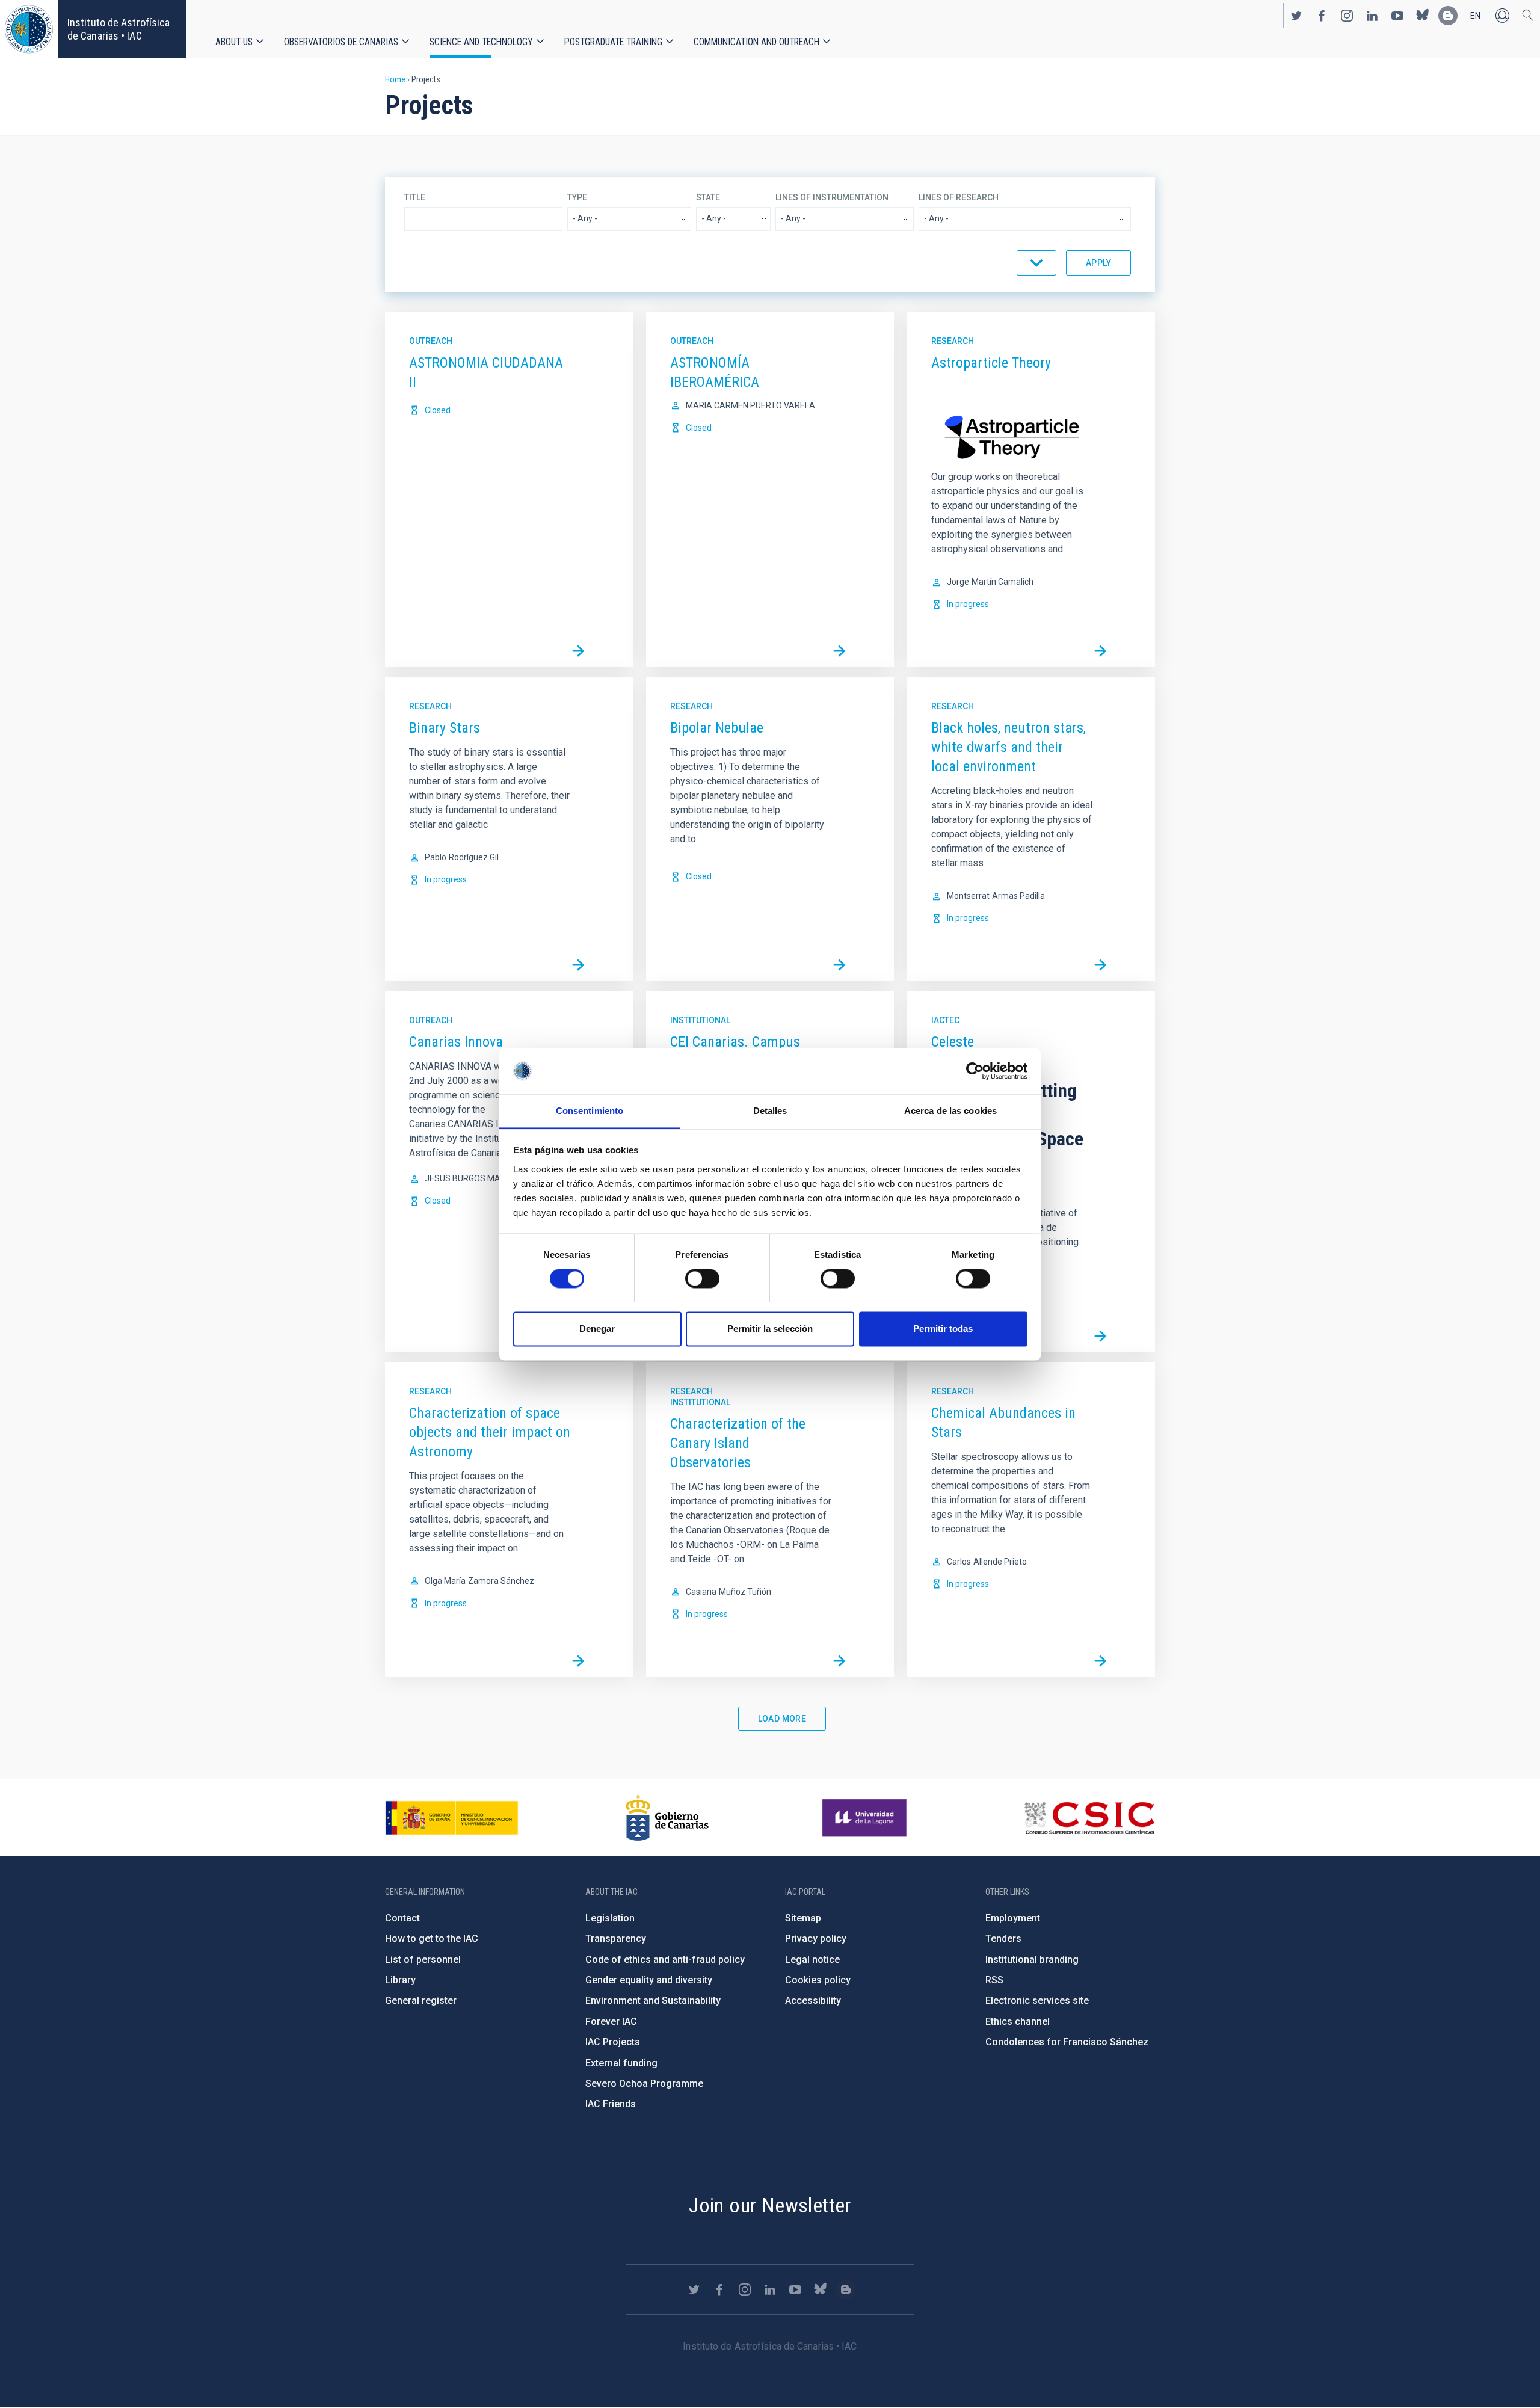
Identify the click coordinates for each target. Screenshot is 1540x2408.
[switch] (702, 1278)
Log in (1502, 16)
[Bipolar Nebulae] (839, 965)
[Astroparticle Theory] (1100, 651)
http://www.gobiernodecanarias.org (667, 1818)
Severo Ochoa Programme (644, 2083)
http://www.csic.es (1089, 1818)
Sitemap (803, 1918)
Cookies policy (818, 1980)
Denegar (597, 1329)
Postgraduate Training (613, 42)
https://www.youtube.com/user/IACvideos (1397, 16)
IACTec (945, 1020)
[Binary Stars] (578, 965)
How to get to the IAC (432, 1938)
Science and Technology (481, 42)
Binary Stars (445, 728)
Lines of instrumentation (832, 197)
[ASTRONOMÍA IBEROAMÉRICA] (839, 651)
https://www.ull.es (866, 1818)
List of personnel (423, 1960)
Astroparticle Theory (991, 363)
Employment (1013, 1918)
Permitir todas (943, 1329)
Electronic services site (1037, 2000)
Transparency (616, 1938)
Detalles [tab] (770, 1111)
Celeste (953, 1042)
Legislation (610, 1918)
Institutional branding (1032, 1960)
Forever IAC (611, 2022)
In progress (968, 604)
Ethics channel (1018, 2022)
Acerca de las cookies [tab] (950, 1111)
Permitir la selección (770, 1329)
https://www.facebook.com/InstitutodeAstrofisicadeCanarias (1322, 16)
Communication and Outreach (756, 42)
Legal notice (812, 1960)
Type (577, 197)
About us (234, 42)
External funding (621, 2063)
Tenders (1003, 1938)
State (708, 197)
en (1475, 16)
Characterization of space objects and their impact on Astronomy (490, 1432)
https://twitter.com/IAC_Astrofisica (1296, 16)
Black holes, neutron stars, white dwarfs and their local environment (1009, 747)
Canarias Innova (456, 1042)
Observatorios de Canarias (341, 42)
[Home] (29, 29)
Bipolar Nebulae (717, 728)
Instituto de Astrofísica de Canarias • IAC (119, 29)
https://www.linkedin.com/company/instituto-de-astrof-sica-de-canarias (1372, 16)
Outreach (431, 341)
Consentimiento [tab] (590, 1111)
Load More (782, 1719)
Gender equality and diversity (649, 1980)
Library (400, 1980)
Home (395, 79)
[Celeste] (1100, 1336)
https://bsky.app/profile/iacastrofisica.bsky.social (1423, 16)
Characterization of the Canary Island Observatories (738, 1443)
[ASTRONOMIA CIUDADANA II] (578, 651)
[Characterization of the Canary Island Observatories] (839, 1661)
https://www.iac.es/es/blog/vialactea (1448, 16)
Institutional (700, 1020)
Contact (402, 1918)
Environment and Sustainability (653, 2000)
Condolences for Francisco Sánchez (1067, 2042)
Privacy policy (816, 1938)
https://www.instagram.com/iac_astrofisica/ (1347, 16)
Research (953, 341)
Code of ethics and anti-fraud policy (665, 1960)
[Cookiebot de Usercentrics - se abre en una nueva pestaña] (975, 1071)
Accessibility (813, 2000)
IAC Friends (611, 2104)
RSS (994, 1980)
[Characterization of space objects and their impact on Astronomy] (578, 1661)
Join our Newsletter (770, 2205)
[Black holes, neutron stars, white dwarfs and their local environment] (1100, 965)
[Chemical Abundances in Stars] (1100, 1661)
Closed (438, 410)
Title (415, 197)
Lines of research (959, 197)
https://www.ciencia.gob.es (452, 1818)
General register (421, 2000)
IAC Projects (613, 2042)
